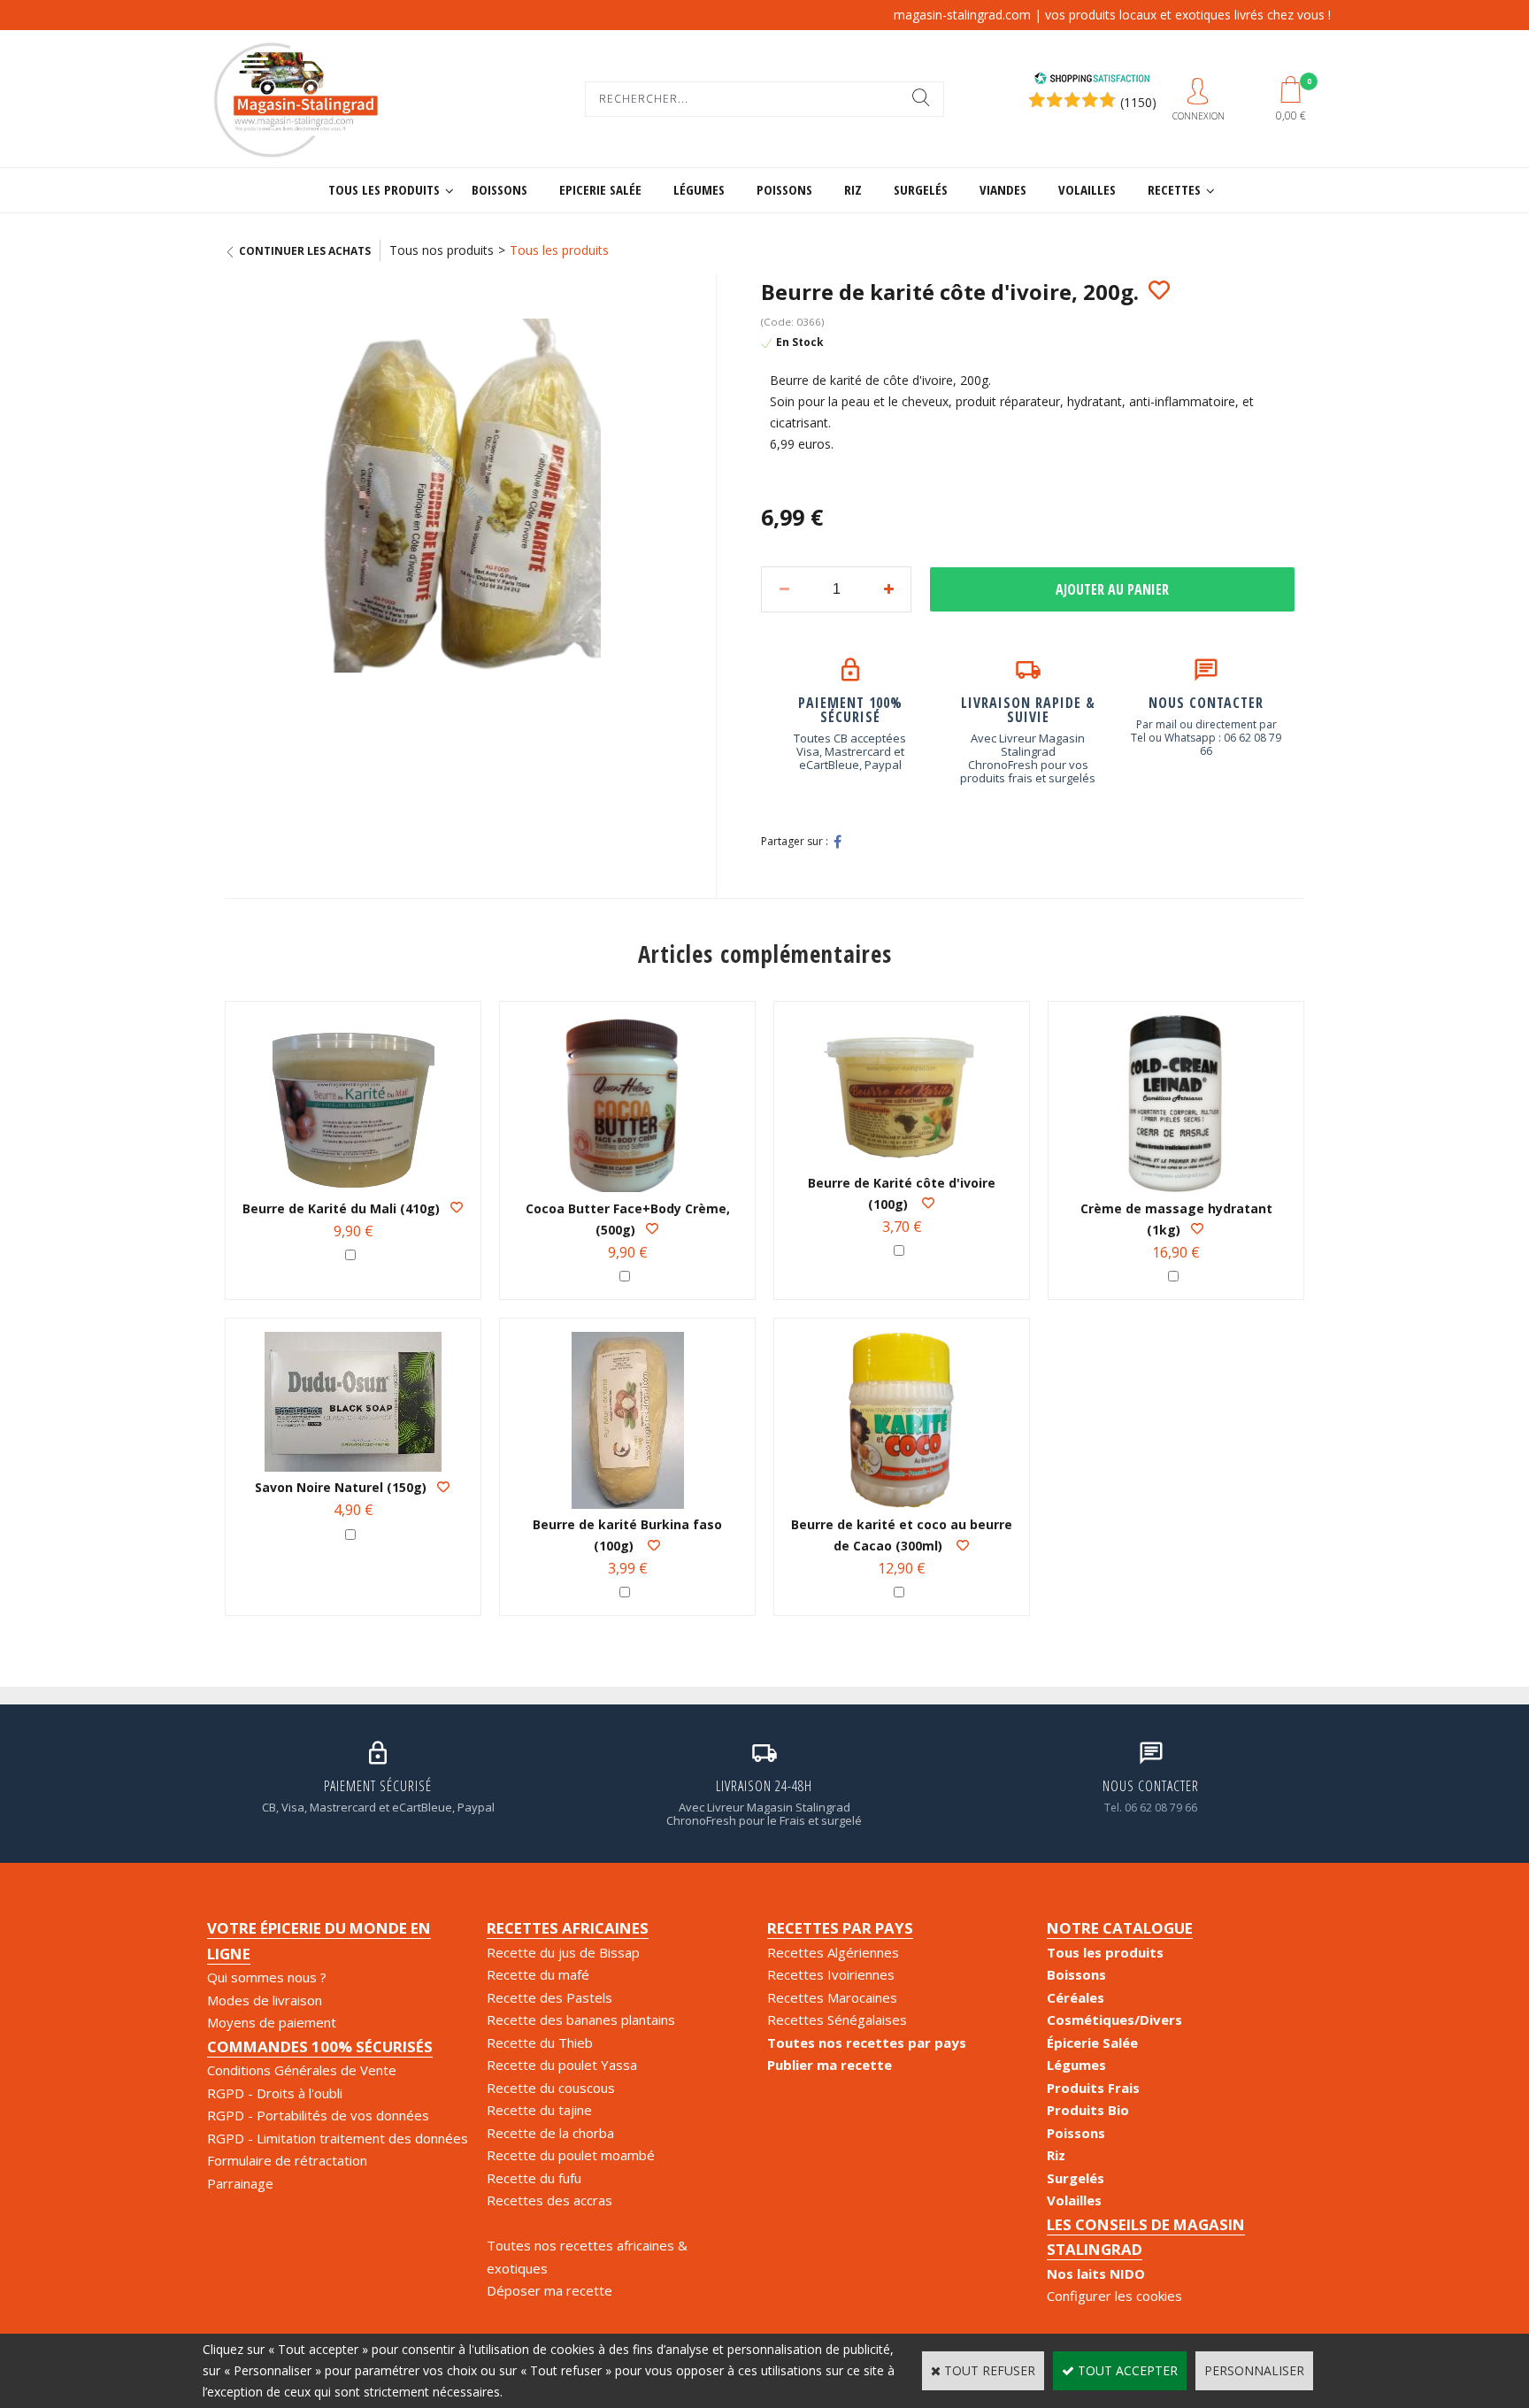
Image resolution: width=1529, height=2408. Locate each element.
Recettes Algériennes (833, 1952)
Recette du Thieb (540, 2043)
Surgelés (921, 189)
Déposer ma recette (549, 2290)
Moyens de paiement (272, 2022)
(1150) (1138, 102)
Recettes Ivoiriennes (831, 1974)
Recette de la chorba (550, 2133)
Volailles (1087, 189)
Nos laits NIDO (1096, 2273)
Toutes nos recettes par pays (867, 2043)
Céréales (1076, 1997)
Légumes (699, 189)
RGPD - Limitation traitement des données (338, 2138)
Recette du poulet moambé (571, 2155)
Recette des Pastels (549, 1997)
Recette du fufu (534, 2178)
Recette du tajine (539, 2110)
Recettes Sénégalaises (837, 2019)
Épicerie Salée (1092, 2043)
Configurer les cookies (1114, 2296)
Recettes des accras (549, 2200)
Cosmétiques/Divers (1114, 2019)
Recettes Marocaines (832, 1997)
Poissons (784, 189)
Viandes (1003, 189)
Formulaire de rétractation (287, 2160)
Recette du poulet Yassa (562, 2065)
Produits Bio (1088, 2110)
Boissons (499, 189)
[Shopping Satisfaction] (1092, 80)
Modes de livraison (265, 2000)
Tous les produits (384, 189)
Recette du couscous (551, 2088)
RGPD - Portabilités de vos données (318, 2115)
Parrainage (240, 2183)
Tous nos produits (442, 250)
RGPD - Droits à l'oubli (275, 2093)
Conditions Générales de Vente (302, 2070)
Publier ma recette (830, 2065)
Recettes (1174, 189)
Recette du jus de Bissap (563, 1952)
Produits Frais (1093, 2088)
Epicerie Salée (600, 189)
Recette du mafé (538, 1974)
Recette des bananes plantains (581, 2019)
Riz (853, 189)
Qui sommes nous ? (267, 1977)
